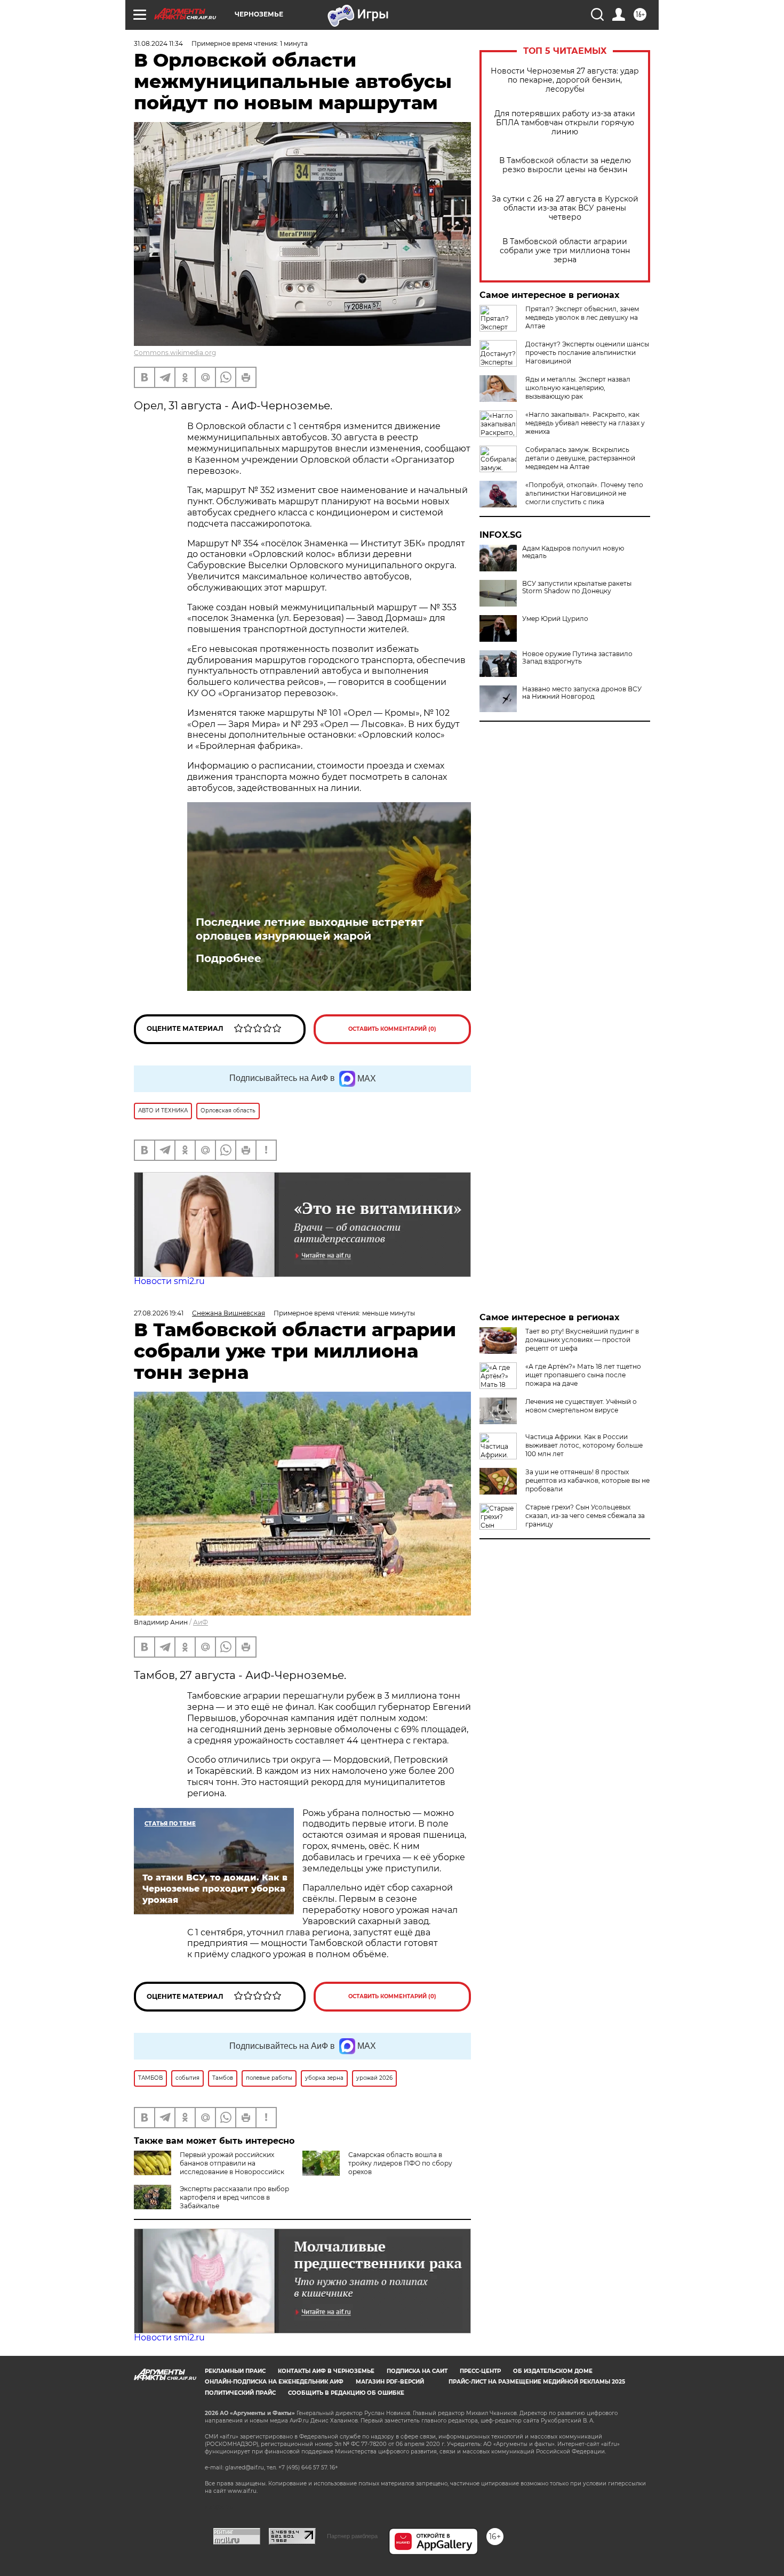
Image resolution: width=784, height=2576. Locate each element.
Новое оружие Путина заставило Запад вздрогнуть (577, 658)
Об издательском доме (553, 2371)
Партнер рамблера (352, 2536)
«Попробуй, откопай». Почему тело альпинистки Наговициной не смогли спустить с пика (584, 493)
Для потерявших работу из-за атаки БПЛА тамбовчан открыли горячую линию (565, 123)
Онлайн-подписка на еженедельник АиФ (274, 2382)
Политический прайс (240, 2393)
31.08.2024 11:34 (158, 43)
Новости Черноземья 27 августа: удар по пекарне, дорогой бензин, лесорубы (565, 80)
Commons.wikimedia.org (175, 353)
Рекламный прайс (235, 2371)
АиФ (201, 1622)
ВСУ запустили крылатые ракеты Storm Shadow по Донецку (577, 587)
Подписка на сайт (417, 2371)
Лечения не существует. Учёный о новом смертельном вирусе (581, 1406)
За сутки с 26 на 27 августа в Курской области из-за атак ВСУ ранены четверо (565, 208)
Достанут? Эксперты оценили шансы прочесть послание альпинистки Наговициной (587, 353)
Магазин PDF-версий (390, 2382)
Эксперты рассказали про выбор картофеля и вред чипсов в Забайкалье (234, 2197)
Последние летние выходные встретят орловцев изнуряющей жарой (310, 929)
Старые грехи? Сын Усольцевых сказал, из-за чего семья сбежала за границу (585, 1516)
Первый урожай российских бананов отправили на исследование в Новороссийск (232, 2163)
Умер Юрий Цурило (555, 619)
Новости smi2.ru (169, 1281)
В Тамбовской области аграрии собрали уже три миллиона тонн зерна (565, 251)
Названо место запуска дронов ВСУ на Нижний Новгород (582, 693)
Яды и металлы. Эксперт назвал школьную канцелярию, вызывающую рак (578, 388)
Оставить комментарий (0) (392, 1029)
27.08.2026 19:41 (159, 1313)
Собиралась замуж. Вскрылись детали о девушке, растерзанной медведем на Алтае (580, 458)
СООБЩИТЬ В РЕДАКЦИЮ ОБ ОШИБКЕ (346, 2393)
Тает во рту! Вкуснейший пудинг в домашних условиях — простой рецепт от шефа (582, 1340)
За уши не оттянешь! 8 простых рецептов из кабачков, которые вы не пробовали (587, 1480)
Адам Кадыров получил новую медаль (573, 552)
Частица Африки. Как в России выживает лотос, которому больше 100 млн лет (584, 1445)
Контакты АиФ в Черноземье (326, 2371)
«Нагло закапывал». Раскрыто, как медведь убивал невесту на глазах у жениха (585, 423)
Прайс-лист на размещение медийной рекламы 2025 (537, 2382)
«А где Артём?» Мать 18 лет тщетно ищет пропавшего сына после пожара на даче (583, 1375)
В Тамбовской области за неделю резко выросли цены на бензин (565, 165)
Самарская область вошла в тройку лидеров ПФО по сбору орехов (400, 2163)
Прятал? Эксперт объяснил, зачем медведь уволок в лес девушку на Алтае (582, 317)
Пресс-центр (480, 2371)
